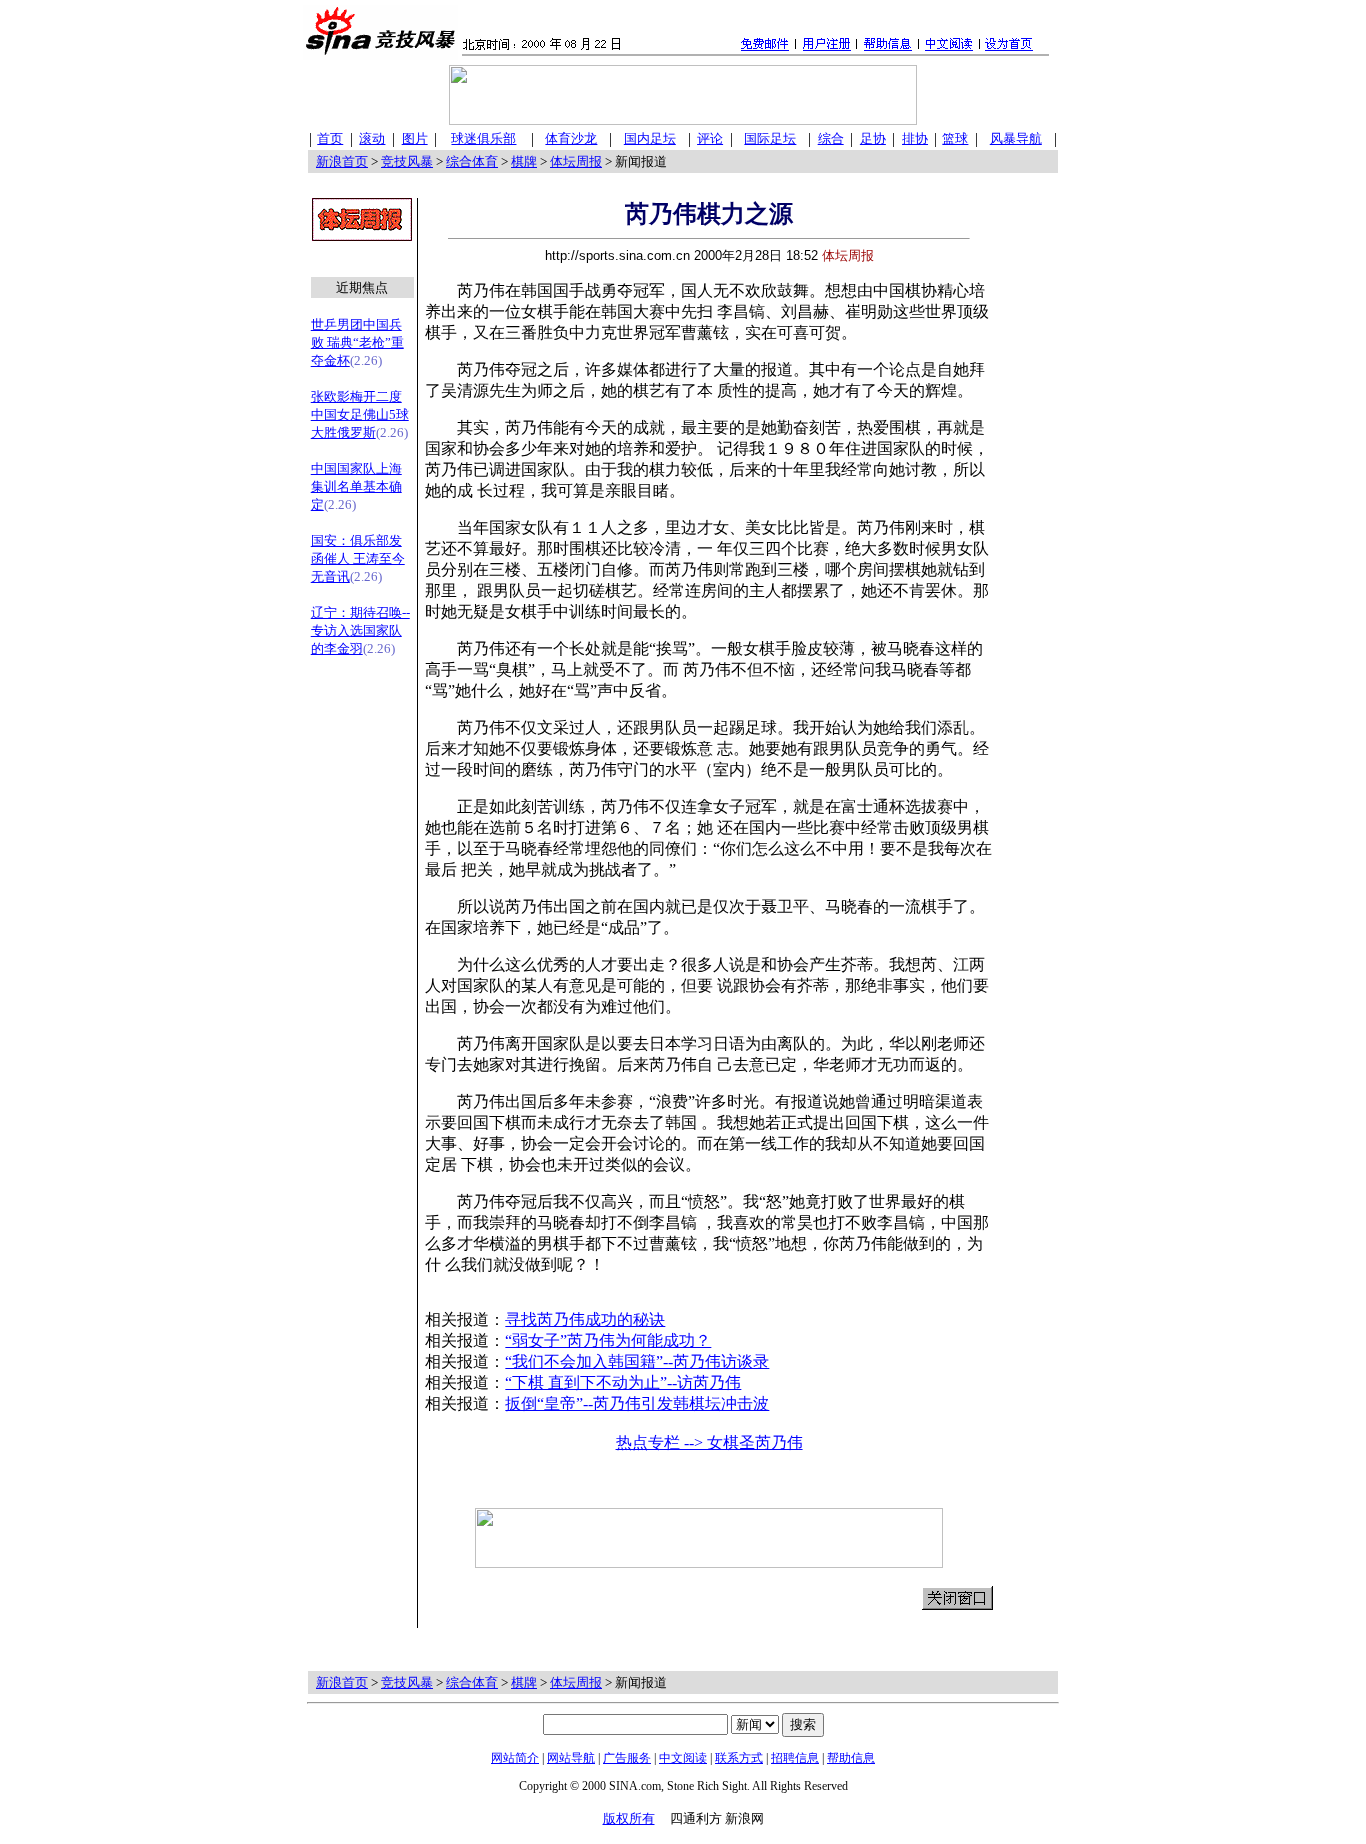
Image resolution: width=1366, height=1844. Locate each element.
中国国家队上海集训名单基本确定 (356, 486)
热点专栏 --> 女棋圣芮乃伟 (709, 1442)
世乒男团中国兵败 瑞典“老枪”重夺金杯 (357, 342)
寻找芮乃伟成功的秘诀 (585, 1319)
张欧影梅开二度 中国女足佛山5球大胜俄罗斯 (360, 414)
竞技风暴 (407, 161)
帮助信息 (851, 1758)
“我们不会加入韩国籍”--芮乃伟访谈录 (637, 1361)
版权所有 (629, 1818)
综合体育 (472, 161)
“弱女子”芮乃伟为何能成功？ (608, 1340)
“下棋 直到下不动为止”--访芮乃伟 (623, 1382)
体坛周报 (576, 161)
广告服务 (627, 1758)
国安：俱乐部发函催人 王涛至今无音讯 (358, 558)
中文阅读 (683, 1758)
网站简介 (515, 1758)
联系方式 (739, 1758)
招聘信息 (795, 1758)
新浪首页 (342, 161)
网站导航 (571, 1758)
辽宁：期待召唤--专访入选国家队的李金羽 (360, 630)
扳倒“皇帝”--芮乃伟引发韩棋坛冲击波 (637, 1403)
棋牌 (524, 161)
